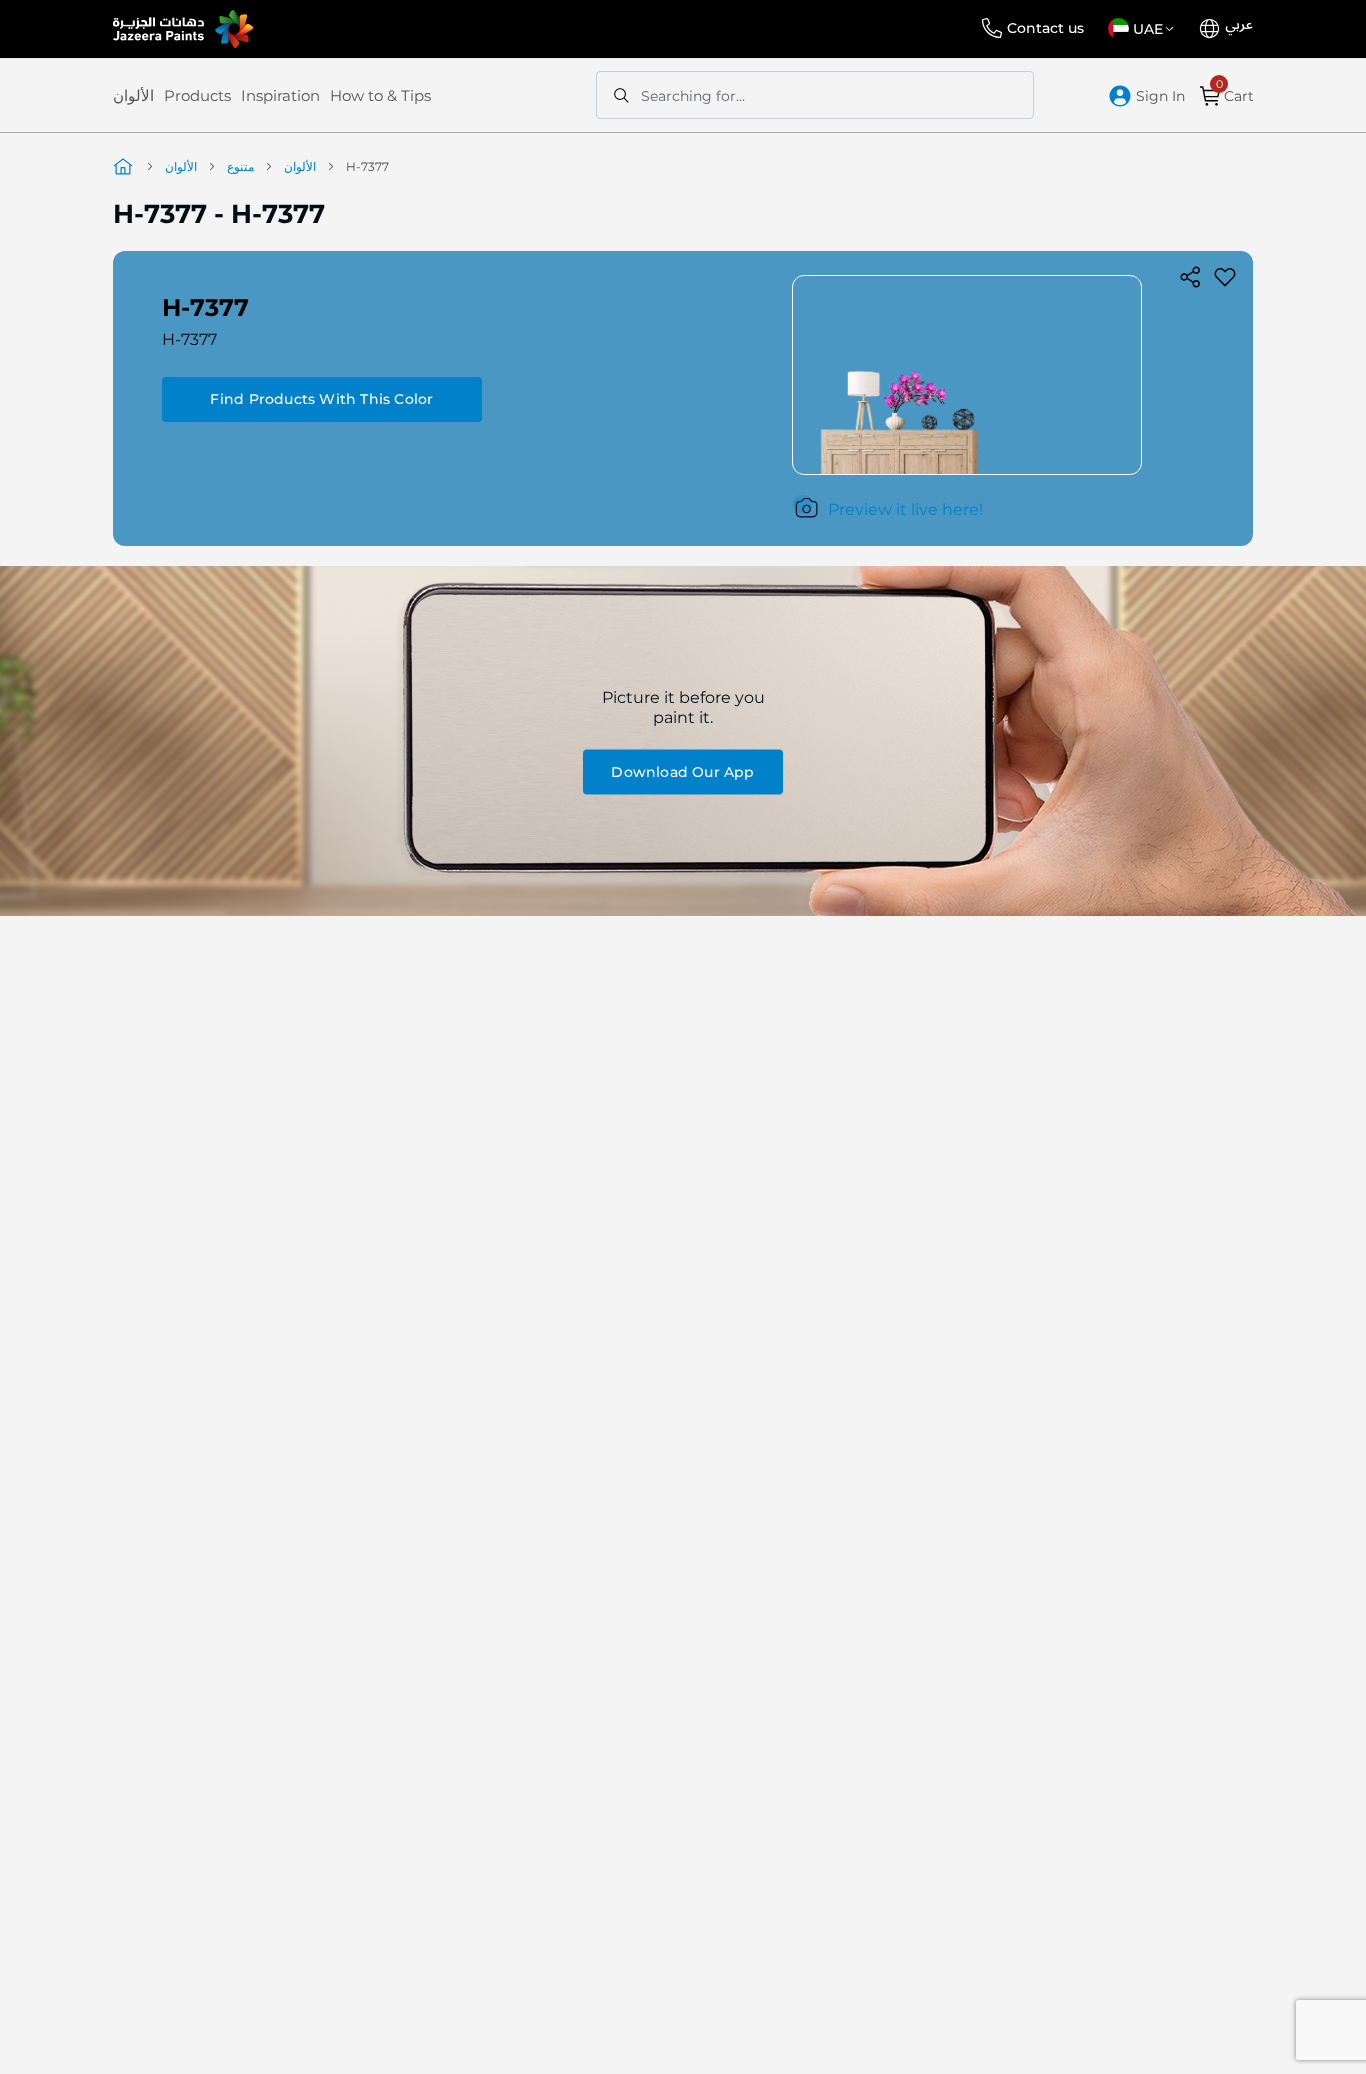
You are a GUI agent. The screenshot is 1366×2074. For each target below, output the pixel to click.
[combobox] (815, 95)
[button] (1144, 29)
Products (197, 95)
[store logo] (183, 29)
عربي (1239, 25)
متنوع (240, 166)
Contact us (1045, 28)
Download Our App (682, 771)
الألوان (133, 95)
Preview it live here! (905, 509)
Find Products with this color (321, 399)
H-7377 (189, 339)
